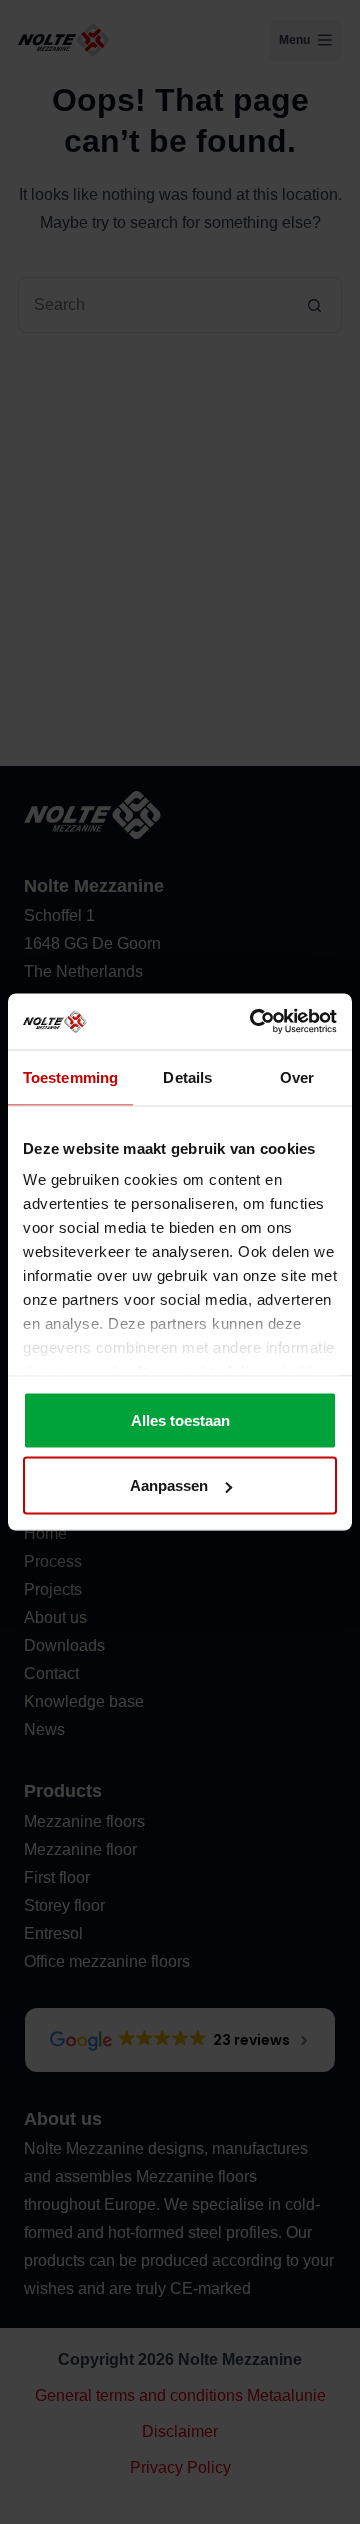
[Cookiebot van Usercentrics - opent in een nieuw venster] (254, 1022)
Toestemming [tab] (70, 1076)
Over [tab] (297, 1076)
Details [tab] (187, 1076)
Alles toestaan (180, 1419)
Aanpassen (169, 1485)
